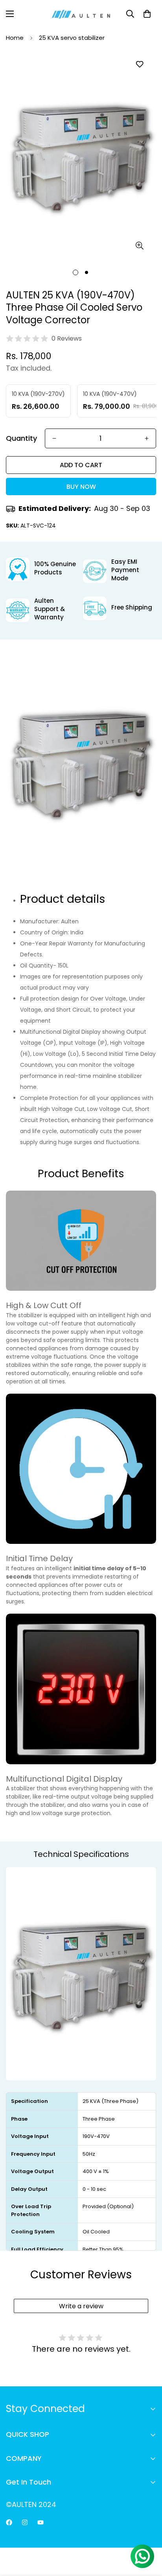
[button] (147, 14)
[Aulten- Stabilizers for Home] (81, 14)
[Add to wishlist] (139, 64)
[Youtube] (40, 2522)
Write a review (81, 2306)
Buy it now (81, 487)
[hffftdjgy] (9, 2522)
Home (15, 38)
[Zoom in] (139, 245)
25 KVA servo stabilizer (72, 38)
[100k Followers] (25, 2522)
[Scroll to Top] (148, 2534)
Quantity (21, 438)
